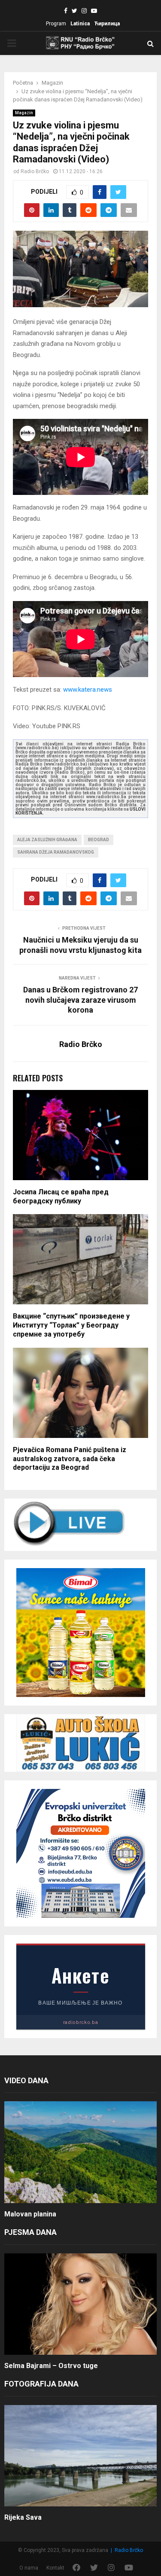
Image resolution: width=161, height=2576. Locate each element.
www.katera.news (88, 690)
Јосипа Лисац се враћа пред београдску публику (61, 1196)
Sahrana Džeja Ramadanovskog (56, 852)
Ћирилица (107, 24)
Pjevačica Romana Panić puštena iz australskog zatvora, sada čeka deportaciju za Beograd (70, 1459)
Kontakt (55, 2568)
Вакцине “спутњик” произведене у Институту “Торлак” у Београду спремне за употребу (71, 1325)
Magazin (24, 113)
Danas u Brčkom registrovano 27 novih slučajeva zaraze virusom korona (80, 1000)
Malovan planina (30, 2214)
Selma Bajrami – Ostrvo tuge (51, 2366)
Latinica (80, 24)
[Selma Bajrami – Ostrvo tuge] (80, 2304)
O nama (29, 2568)
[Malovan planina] (80, 2152)
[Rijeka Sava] (80, 2456)
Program (56, 24)
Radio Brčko (35, 171)
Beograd (99, 840)
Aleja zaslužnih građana (47, 840)
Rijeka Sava (23, 2517)
